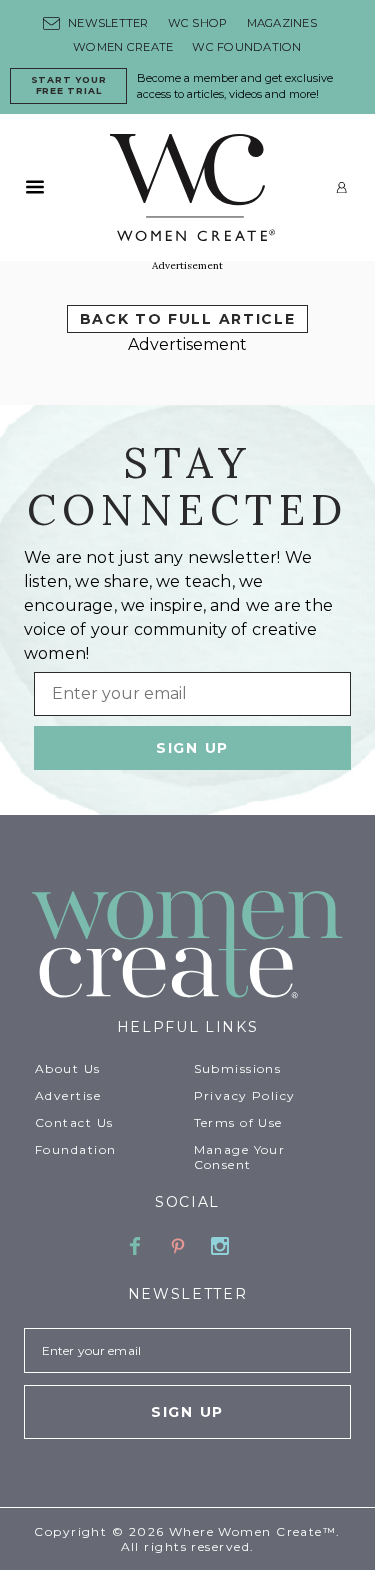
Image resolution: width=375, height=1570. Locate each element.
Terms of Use (238, 1122)
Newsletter (108, 23)
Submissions (238, 1068)
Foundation (75, 1149)
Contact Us (74, 1122)
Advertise (68, 1095)
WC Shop (198, 23)
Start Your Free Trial (69, 85)
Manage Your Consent (240, 1157)
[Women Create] (187, 946)
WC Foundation (246, 47)
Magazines (282, 23)
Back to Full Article (188, 319)
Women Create (123, 47)
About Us (68, 1068)
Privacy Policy (245, 1095)
